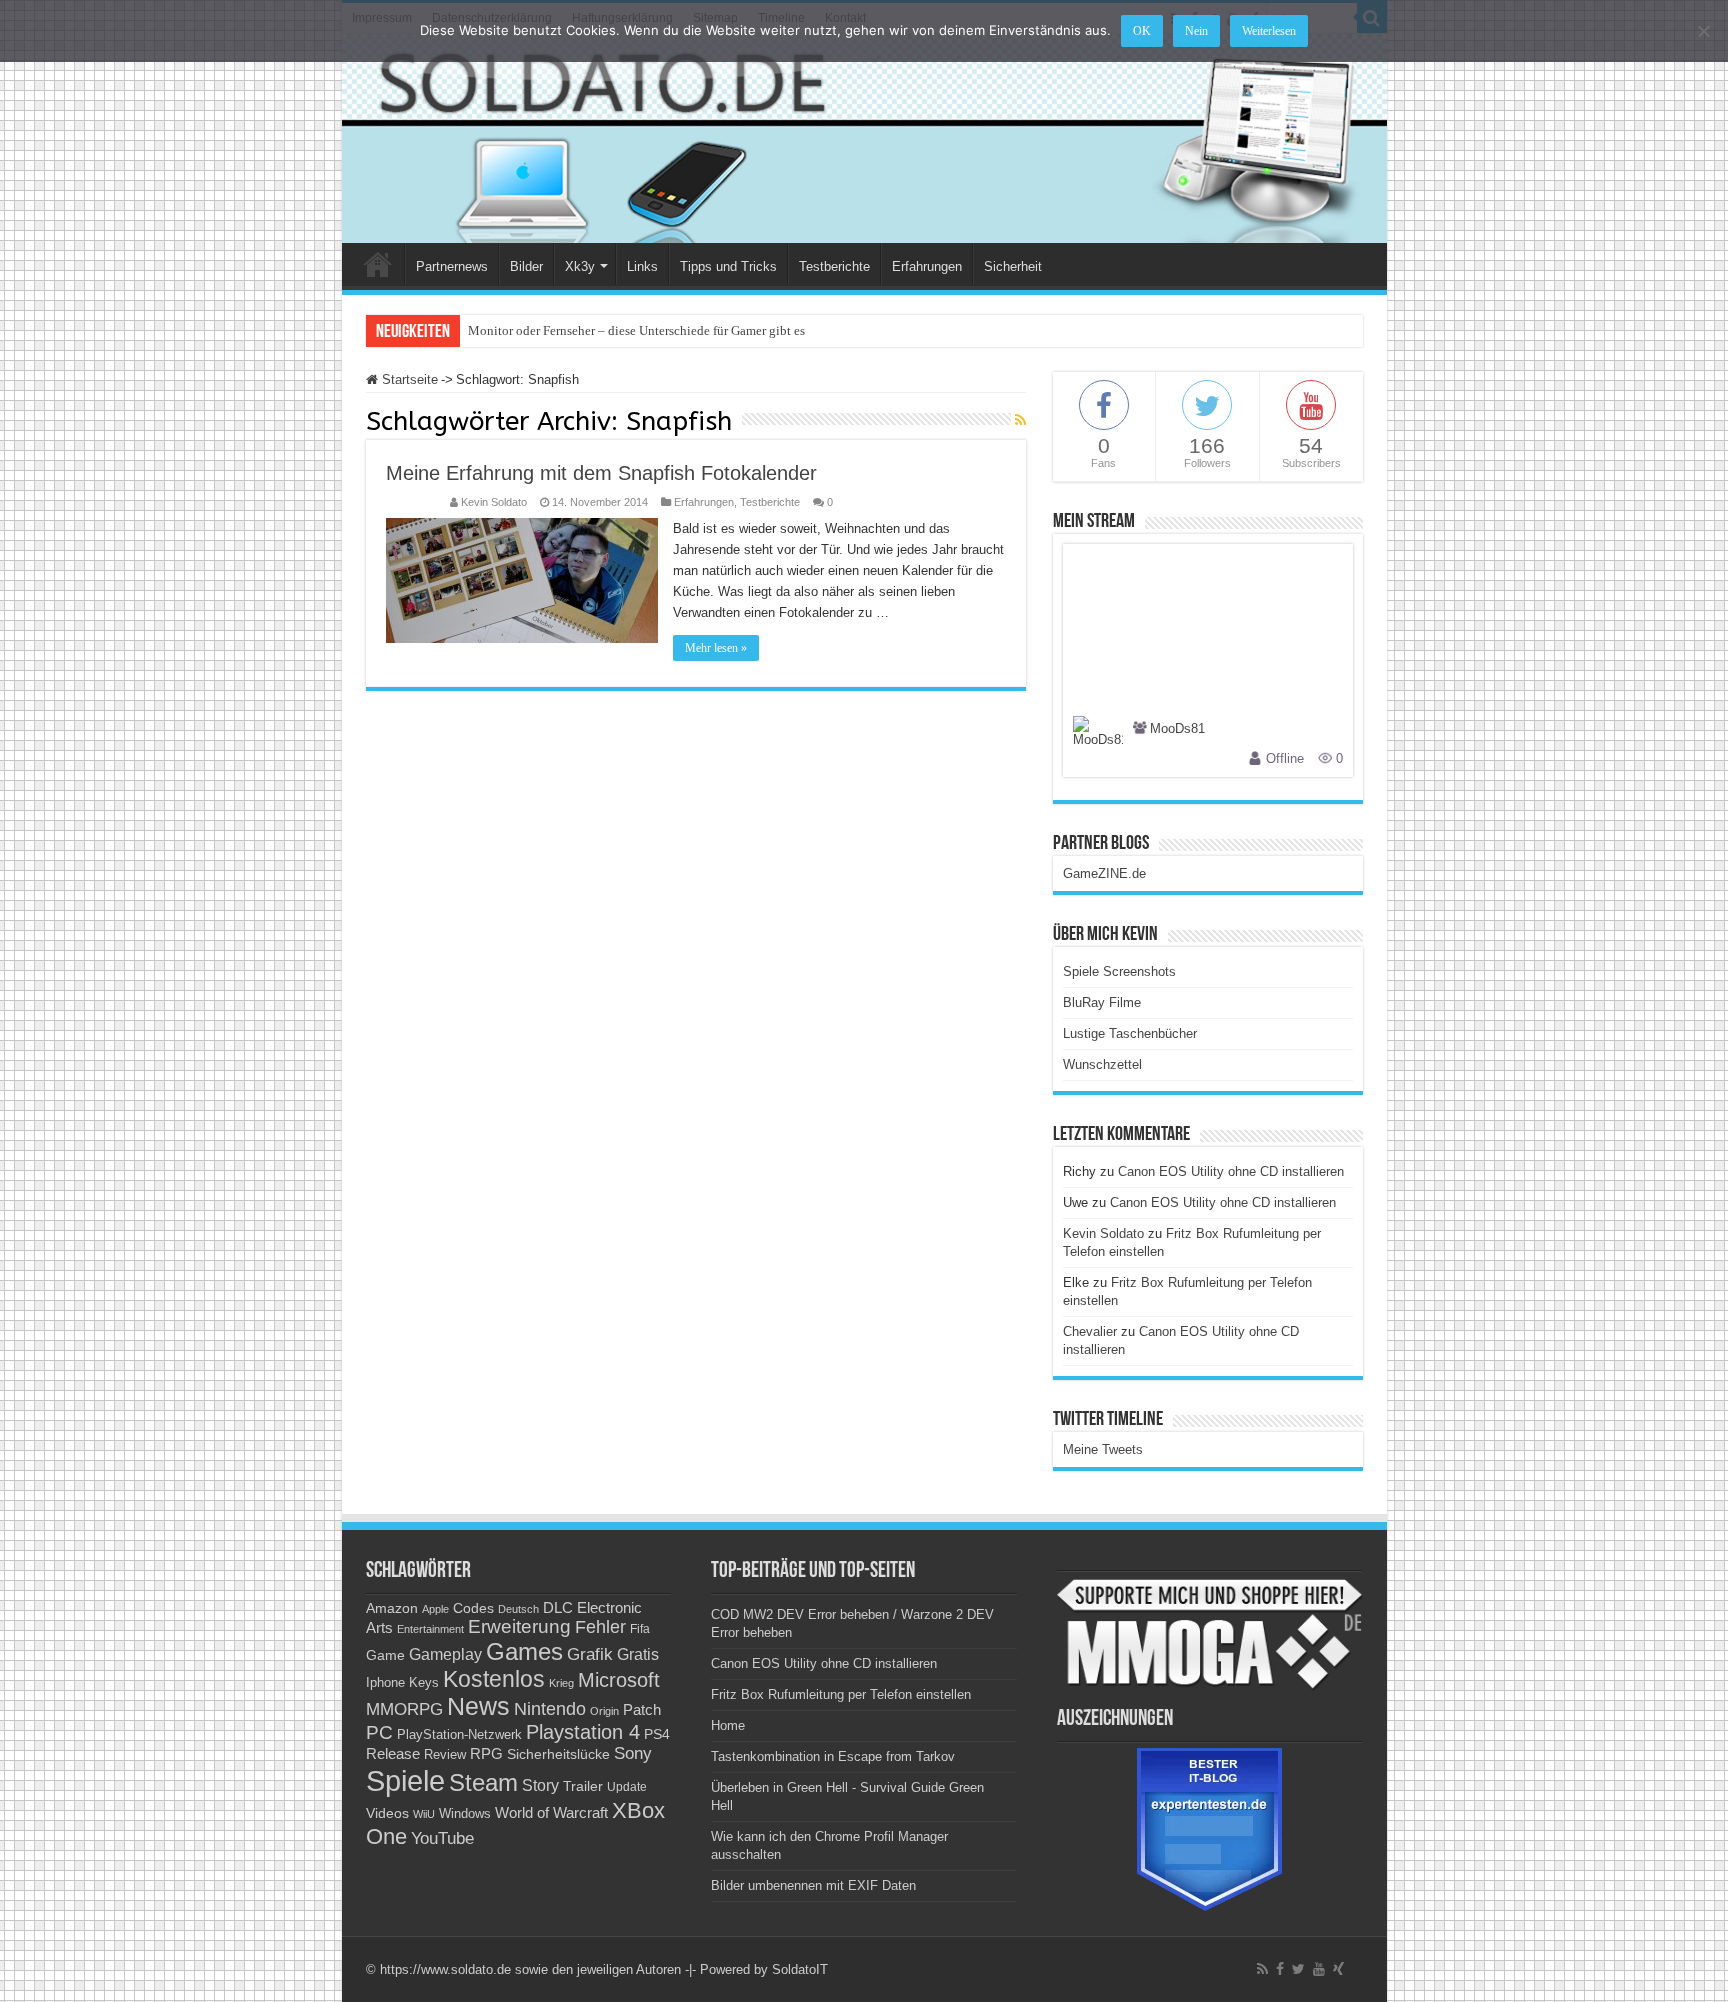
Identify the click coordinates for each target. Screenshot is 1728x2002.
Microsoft (619, 1680)
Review (445, 1755)
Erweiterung (519, 1626)
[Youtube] (1319, 1969)
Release (393, 1754)
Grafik (590, 1654)
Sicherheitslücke (558, 1754)
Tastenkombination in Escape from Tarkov (833, 1756)
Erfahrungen (927, 266)
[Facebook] (1280, 1969)
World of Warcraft (551, 1813)
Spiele (405, 1780)
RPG (486, 1753)
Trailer (583, 1786)
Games (524, 1651)
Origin (604, 1711)
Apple (435, 1609)
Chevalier (1090, 1331)
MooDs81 (1177, 729)
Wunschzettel (1102, 1064)
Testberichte (834, 266)
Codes (473, 1608)
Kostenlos (494, 1679)
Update (627, 1787)
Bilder (526, 266)
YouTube (442, 1838)
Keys (424, 1682)
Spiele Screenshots (1119, 971)
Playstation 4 (583, 1732)
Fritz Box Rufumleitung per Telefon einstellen (841, 1694)
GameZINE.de (1104, 873)
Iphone (385, 1683)
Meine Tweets (1103, 1449)
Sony (633, 1753)
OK (1142, 31)
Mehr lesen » (716, 648)
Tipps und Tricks (728, 266)
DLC (558, 1608)
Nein (1196, 31)
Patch (642, 1709)
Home (378, 264)
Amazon (392, 1608)
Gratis (638, 1654)
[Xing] (1338, 1969)
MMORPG (404, 1709)
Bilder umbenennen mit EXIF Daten (813, 1885)
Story (540, 1785)
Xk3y (580, 266)
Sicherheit (1013, 266)
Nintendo (550, 1709)
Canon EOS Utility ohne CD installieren (1231, 1171)
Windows (465, 1814)
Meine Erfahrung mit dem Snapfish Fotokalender (601, 473)
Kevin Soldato (494, 502)
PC (379, 1732)
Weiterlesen (1269, 31)
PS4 (657, 1734)
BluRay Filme (1102, 1002)
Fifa (640, 1629)
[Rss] (1262, 1969)
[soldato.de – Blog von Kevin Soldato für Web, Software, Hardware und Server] (864, 138)
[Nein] (1703, 31)
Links (642, 266)
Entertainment (430, 1629)
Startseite (408, 379)
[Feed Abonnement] (1020, 420)
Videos (387, 1813)
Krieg (561, 1683)
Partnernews (452, 266)
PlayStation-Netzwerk (459, 1734)
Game (385, 1655)
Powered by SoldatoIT (764, 1969)
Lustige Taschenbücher (1130, 1033)
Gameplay (445, 1654)
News (478, 1706)
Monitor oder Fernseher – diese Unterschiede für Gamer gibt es (636, 330)
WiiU (424, 1814)
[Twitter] (1298, 1969)
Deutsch (518, 1609)
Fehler (600, 1627)
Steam (483, 1783)
